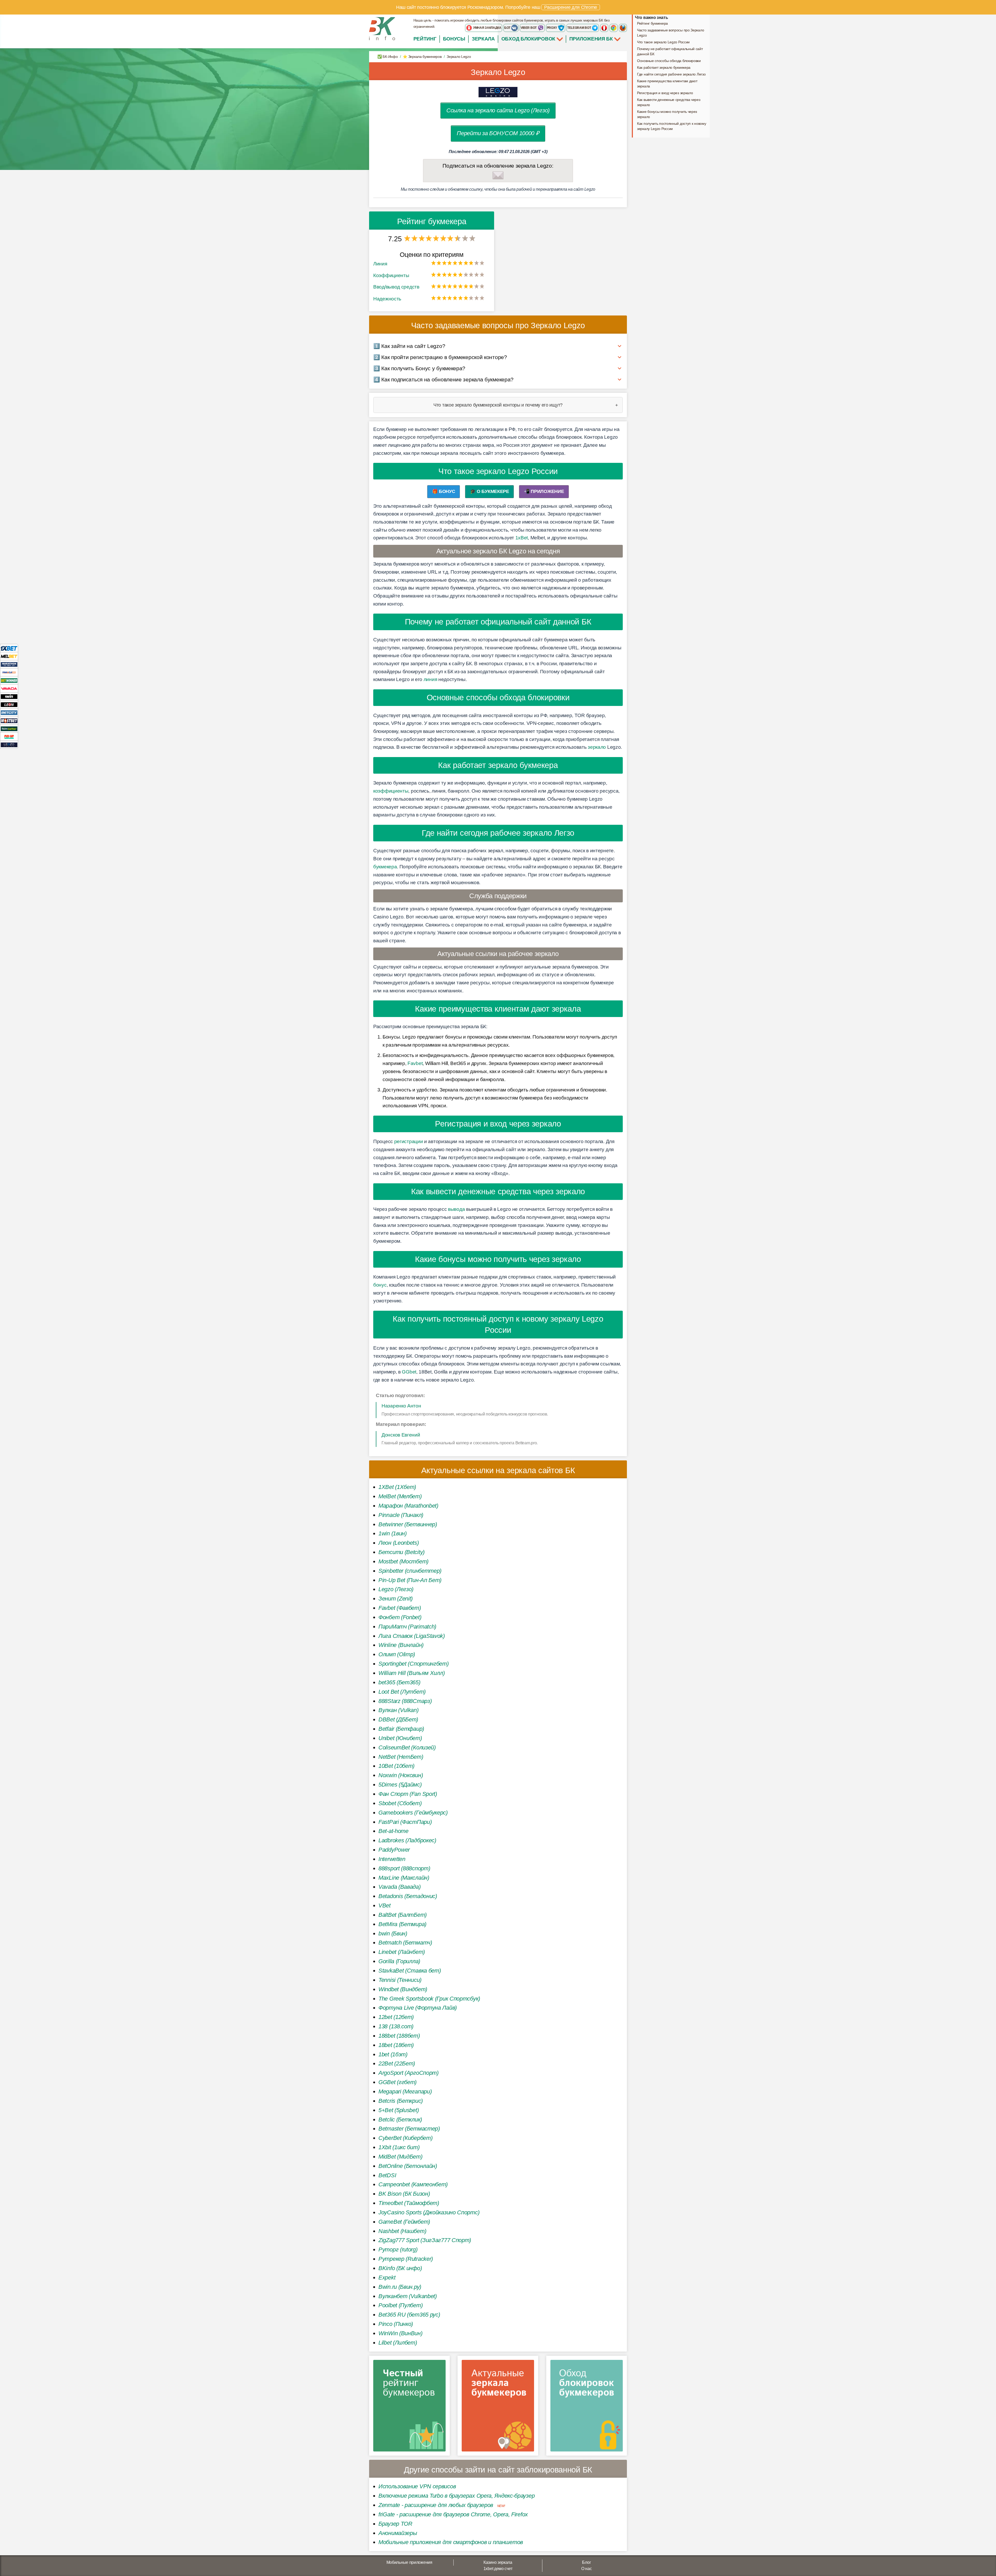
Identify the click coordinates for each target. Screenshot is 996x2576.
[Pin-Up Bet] (9, 736)
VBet (385, 1905)
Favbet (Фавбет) (400, 1608)
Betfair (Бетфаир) (401, 1729)
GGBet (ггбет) (397, 2082)
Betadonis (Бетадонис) (408, 1896)
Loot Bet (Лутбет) (402, 1692)
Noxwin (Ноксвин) (401, 1775)
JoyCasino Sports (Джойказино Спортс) (429, 2212)
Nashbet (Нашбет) (402, 2231)
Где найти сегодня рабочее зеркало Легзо (671, 74)
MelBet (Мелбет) (400, 1496)
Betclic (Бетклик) (400, 2120)
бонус (380, 1285)
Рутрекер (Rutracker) (406, 2259)
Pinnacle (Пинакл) (401, 1515)
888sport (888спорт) (404, 1868)
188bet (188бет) (399, 2036)
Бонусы (454, 39)
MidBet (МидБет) (400, 2157)
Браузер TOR (395, 2524)
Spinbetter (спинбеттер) (410, 1571)
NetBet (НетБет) (401, 1757)
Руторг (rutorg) (398, 2249)
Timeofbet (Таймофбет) (409, 2203)
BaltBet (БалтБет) (403, 1915)
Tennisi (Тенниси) (400, 1980)
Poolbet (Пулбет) (400, 2305)
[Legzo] (9, 744)
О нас (587, 2569)
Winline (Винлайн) (401, 1645)
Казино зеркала (498, 2562)
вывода (456, 1209)
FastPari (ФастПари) (405, 1822)
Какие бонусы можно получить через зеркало (667, 114)
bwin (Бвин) (393, 1933)
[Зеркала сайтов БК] (498, 2407)
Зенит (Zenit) (396, 1599)
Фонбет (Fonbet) (400, 1617)
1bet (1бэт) (393, 2054)
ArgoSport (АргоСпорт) (409, 2073)
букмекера (385, 867)
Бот (508, 28)
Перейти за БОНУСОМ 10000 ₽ (498, 133)
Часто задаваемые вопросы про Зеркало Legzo (670, 33)
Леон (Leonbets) (399, 1543)
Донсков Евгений (401, 1435)
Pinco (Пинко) (396, 2324)
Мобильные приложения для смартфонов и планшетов (451, 2542)
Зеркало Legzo (498, 72)
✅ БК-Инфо (388, 57)
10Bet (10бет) (396, 1766)
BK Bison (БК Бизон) (404, 2194)
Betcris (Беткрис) (401, 2101)
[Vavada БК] (9, 688)
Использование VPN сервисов (417, 2486)
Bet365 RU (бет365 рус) (409, 2315)
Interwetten (392, 1859)
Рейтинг (425, 39)
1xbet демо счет (498, 2569)
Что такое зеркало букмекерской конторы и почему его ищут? (498, 405)
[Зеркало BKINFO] (382, 28)
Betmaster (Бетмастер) (409, 2129)
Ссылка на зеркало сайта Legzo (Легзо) (498, 110)
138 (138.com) (396, 2026)
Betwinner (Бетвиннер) (408, 1524)
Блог (586, 2562)
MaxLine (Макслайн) (404, 1878)
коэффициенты (391, 791)
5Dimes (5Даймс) (400, 1785)
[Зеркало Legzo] (498, 92)
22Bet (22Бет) (397, 2063)
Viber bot (529, 28)
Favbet (415, 1063)
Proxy (552, 28)
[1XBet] (9, 648)
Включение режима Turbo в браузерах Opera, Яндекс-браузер (457, 2496)
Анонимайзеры (398, 2533)
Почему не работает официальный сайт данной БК (670, 51)
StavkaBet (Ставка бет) (410, 1971)
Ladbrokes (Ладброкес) (407, 1840)
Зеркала (483, 39)
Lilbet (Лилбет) (398, 2343)
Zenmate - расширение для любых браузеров (436, 2505)
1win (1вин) (393, 1533)
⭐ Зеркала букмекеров (422, 57)
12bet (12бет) (396, 2017)
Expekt (387, 2278)
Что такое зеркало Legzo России (663, 42)
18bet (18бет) (396, 2045)
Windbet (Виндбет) (403, 1989)
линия (430, 679)
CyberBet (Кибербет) (405, 2138)
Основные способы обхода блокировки (669, 61)
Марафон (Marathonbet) (408, 1506)
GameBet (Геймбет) (404, 2222)
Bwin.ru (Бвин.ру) (400, 2287)
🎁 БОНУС (444, 491)
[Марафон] (9, 664)
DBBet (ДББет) (398, 1719)
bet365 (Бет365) (399, 1682)
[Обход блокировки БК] (587, 2407)
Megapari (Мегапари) (405, 2091)
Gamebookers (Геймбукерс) (413, 1813)
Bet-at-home (393, 1831)
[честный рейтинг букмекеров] (409, 2407)
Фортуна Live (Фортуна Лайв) (418, 2008)
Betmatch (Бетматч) (405, 1943)
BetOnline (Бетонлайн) (408, 2166)
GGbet (409, 1372)
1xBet (522, 538)
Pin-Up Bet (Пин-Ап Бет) (410, 1580)
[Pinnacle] (9, 672)
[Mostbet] (9, 720)
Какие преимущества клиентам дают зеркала (667, 84)
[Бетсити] (9, 712)
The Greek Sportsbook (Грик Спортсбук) (429, 1999)
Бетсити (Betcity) (402, 1552)
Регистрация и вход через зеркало (665, 93)
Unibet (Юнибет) (400, 1738)
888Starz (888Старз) (405, 1701)
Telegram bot (579, 28)
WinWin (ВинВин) (400, 2333)
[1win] (9, 696)
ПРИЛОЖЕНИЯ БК (592, 39)
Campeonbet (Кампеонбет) (413, 2184)
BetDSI (387, 2175)
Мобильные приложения (409, 2562)
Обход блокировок (528, 39)
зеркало (597, 747)
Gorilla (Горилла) (399, 1961)
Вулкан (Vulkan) (399, 1710)
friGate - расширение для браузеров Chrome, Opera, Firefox (453, 2514)
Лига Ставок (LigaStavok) (412, 1636)
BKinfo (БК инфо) (400, 2268)
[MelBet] (9, 656)
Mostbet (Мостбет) (403, 1561)
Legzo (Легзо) (396, 1589)
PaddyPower (394, 1850)
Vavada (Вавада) (400, 1887)
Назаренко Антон (401, 1406)
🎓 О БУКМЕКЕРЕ (490, 491)
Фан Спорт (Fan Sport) (408, 1794)
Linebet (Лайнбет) (402, 1952)
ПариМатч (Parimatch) (407, 1627)
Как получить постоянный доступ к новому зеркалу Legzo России (672, 126)
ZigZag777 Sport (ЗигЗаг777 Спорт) (425, 2240)
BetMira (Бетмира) (402, 1924)
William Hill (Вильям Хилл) (411, 1673)
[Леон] (9, 704)
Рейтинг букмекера (652, 23)
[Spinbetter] (9, 728)
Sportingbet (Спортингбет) (414, 1664)
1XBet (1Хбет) (397, 1487)
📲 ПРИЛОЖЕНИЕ (544, 491)
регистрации (409, 1141)
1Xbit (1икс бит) (399, 2147)
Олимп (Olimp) (397, 1654)
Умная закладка (487, 28)
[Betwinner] (9, 680)
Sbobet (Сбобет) (400, 1803)
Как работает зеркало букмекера (664, 67)
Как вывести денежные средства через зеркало (669, 102)
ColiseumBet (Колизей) (407, 1747)
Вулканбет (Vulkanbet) (408, 2296)
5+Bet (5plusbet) (399, 2110)
